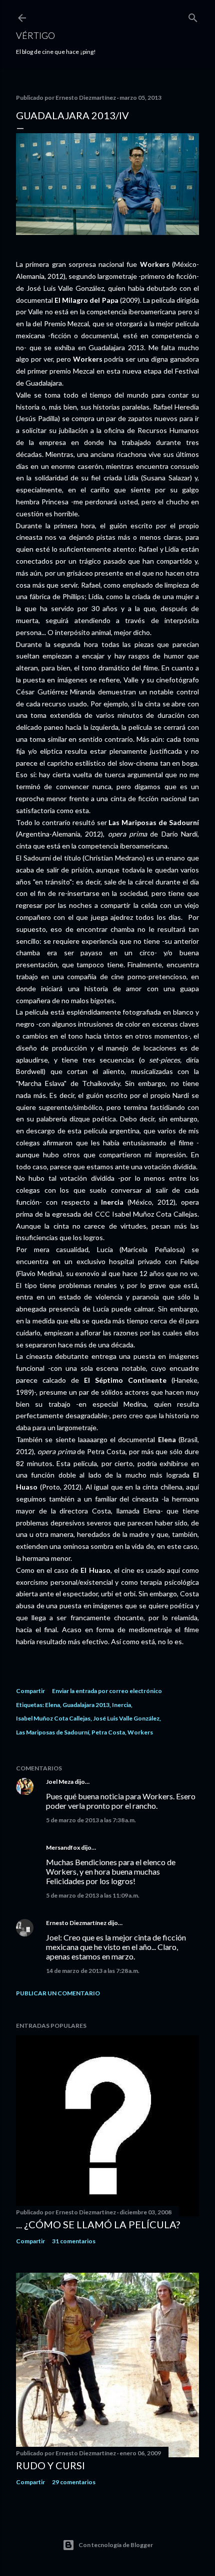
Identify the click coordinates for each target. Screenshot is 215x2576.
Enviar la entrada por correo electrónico (107, 1691)
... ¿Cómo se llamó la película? (98, 2224)
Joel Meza (60, 1782)
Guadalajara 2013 (86, 1705)
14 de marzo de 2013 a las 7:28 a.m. (93, 1971)
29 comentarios (74, 2482)
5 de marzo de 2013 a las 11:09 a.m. (93, 1895)
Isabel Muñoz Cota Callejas (53, 1718)
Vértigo (35, 35)
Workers (140, 1732)
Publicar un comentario (58, 1993)
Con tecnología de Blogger (116, 2545)
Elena (52, 1705)
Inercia (121, 1705)
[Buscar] (193, 16)
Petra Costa (108, 1732)
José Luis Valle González (126, 1718)
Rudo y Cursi (50, 2465)
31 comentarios (74, 2241)
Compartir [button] (30, 1691)
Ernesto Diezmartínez (76, 1923)
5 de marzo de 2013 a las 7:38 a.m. (91, 1820)
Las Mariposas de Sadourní (52, 1732)
